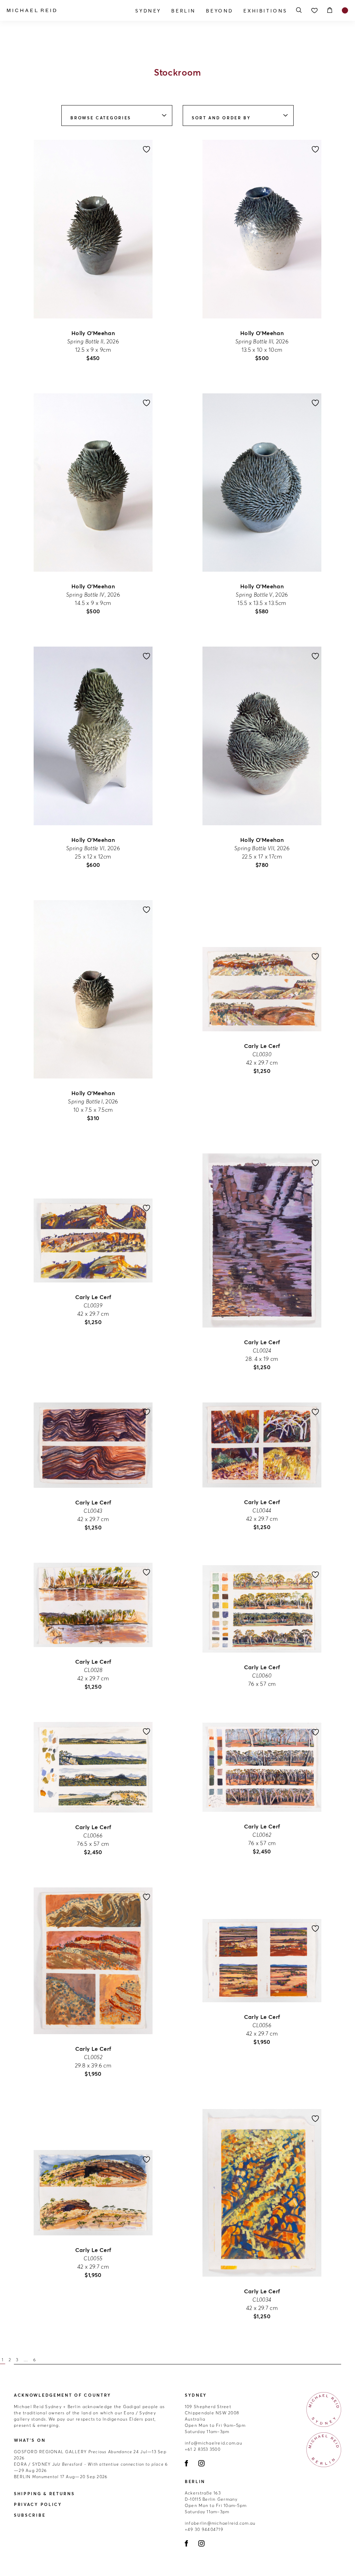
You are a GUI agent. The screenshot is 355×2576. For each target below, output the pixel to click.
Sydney (148, 11)
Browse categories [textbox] (101, 118)
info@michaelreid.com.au (214, 2443)
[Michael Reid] (58, 10)
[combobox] (117, 116)
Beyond (220, 11)
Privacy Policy (38, 2504)
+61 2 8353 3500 (203, 2449)
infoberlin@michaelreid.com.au (220, 2523)
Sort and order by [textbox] (221, 118)
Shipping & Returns (44, 2494)
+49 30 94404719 (204, 2529)
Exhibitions (265, 11)
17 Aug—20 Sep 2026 (61, 2477)
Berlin (184, 11)
